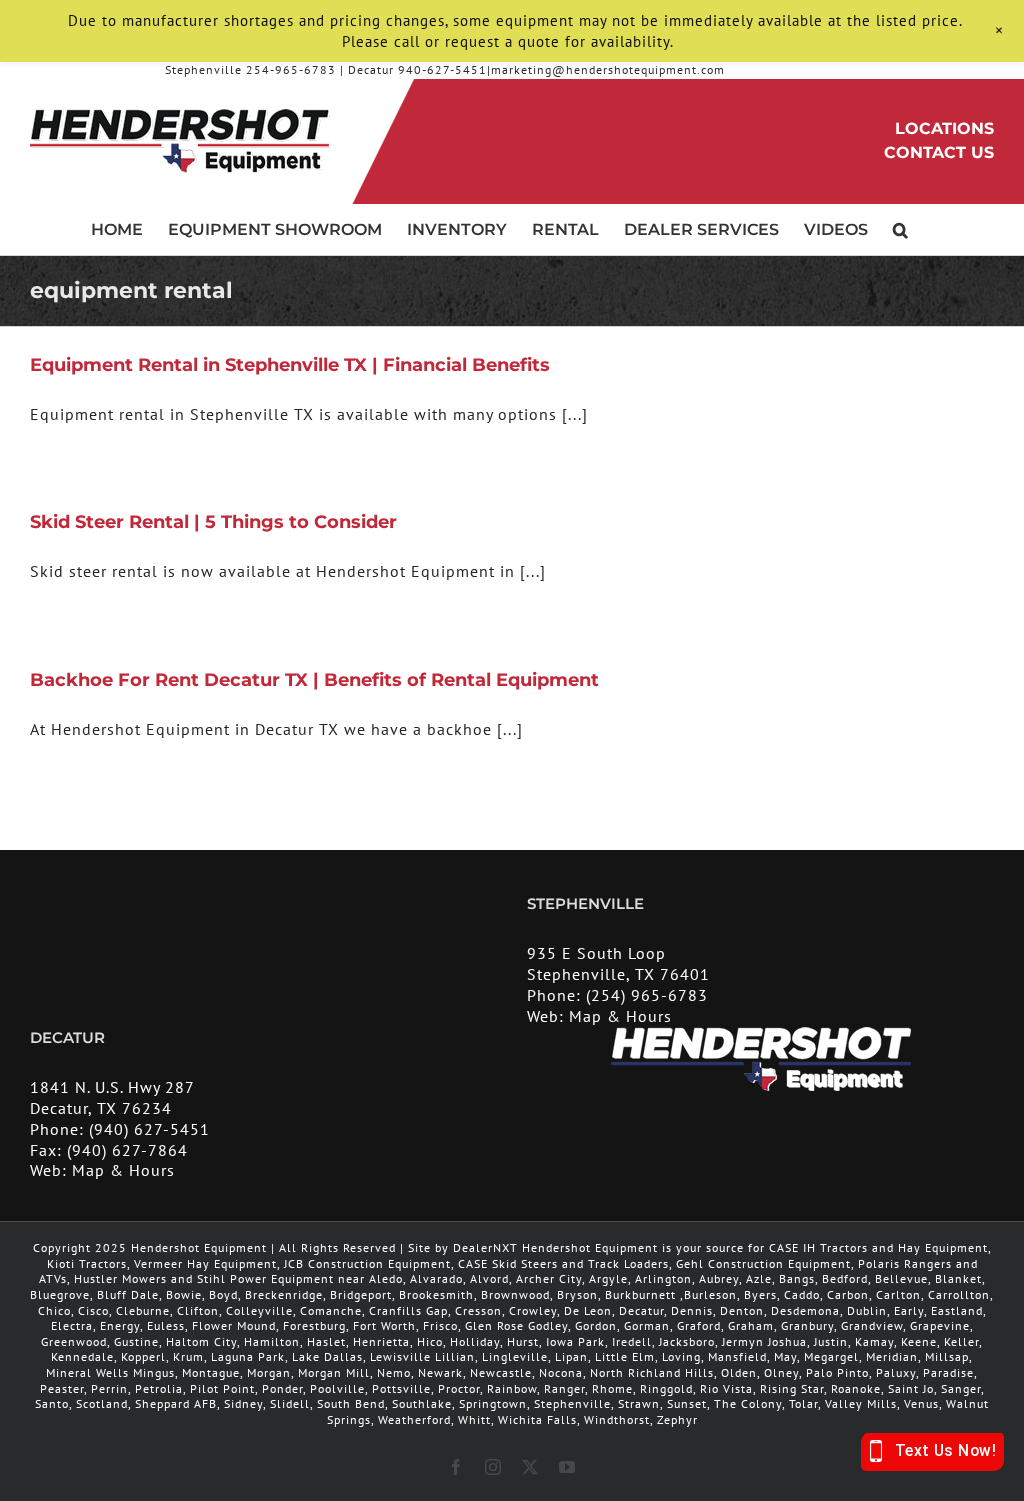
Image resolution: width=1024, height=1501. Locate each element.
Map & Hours (620, 1016)
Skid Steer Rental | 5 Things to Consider (213, 522)
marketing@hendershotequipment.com (608, 69)
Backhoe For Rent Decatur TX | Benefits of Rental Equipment (314, 680)
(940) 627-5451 (149, 1129)
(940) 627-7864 (127, 1150)
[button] (900, 229)
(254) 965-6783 (647, 995)
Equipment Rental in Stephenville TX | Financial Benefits (290, 365)
